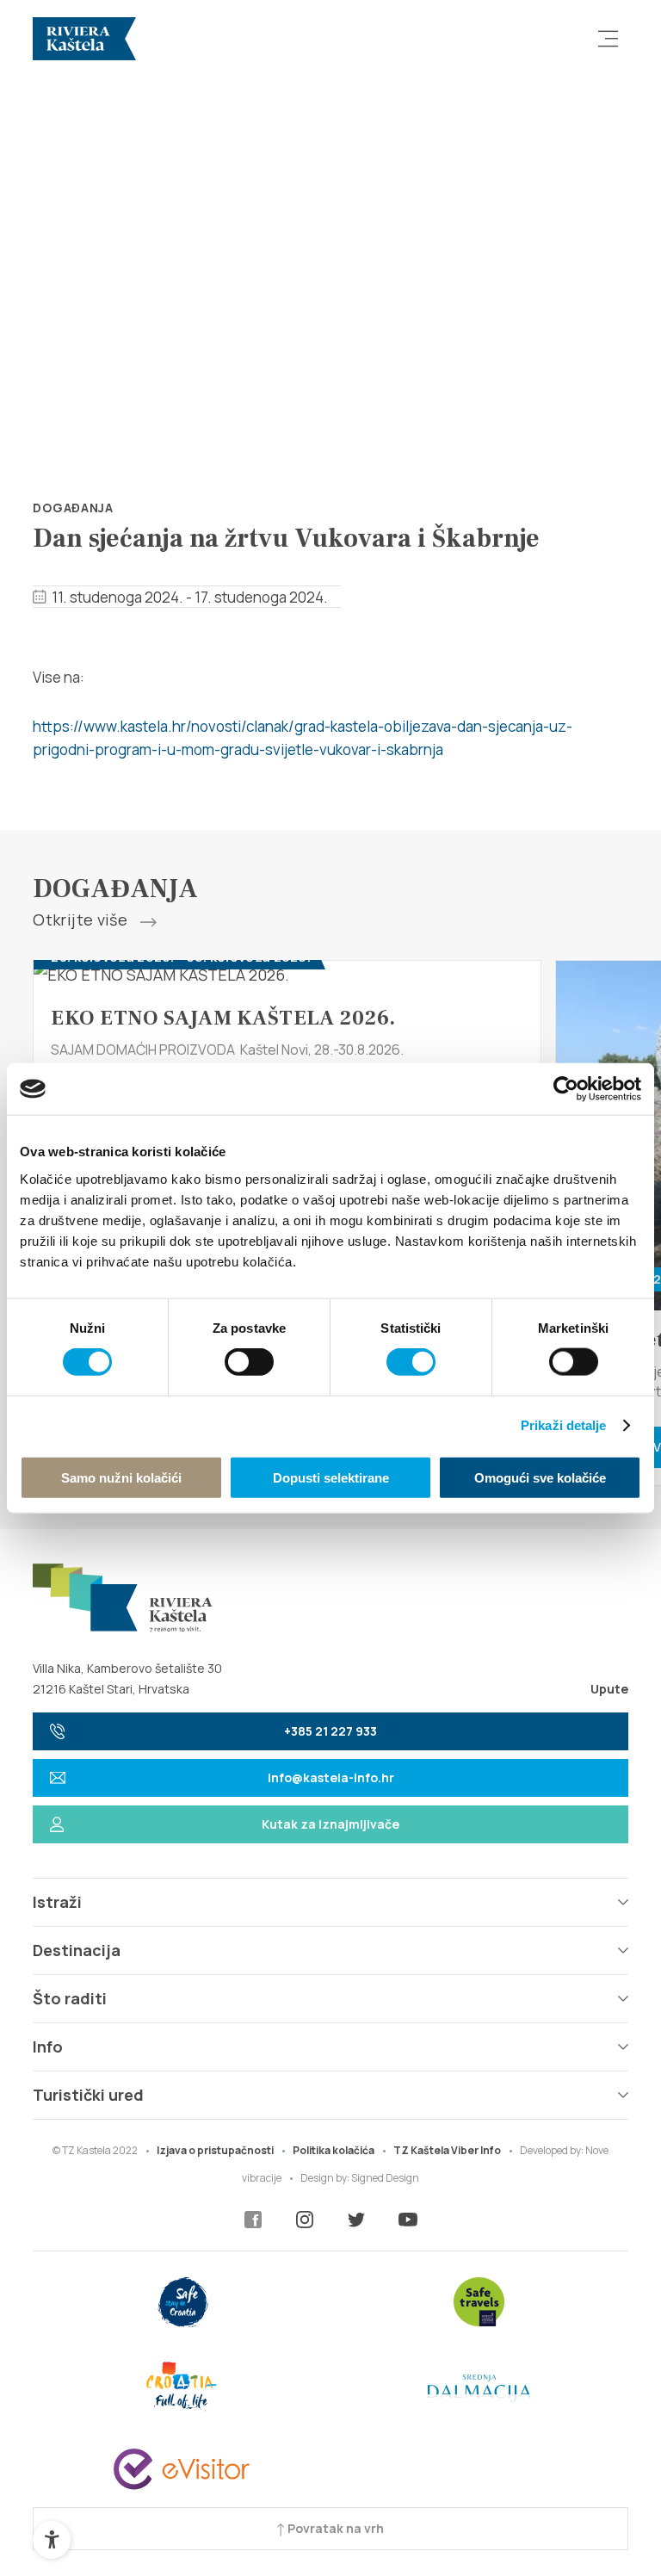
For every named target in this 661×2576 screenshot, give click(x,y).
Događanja (73, 508)
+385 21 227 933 (330, 1731)
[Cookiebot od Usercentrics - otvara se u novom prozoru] (566, 1089)
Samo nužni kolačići (121, 1477)
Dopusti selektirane (331, 1477)
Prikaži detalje (564, 1425)
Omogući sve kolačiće (540, 1477)
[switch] (249, 1362)
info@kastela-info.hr (331, 1777)
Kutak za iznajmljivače (330, 1824)
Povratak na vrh (334, 2528)
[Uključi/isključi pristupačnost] (52, 2540)
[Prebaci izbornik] (608, 39)
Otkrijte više (82, 920)
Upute (609, 1689)
